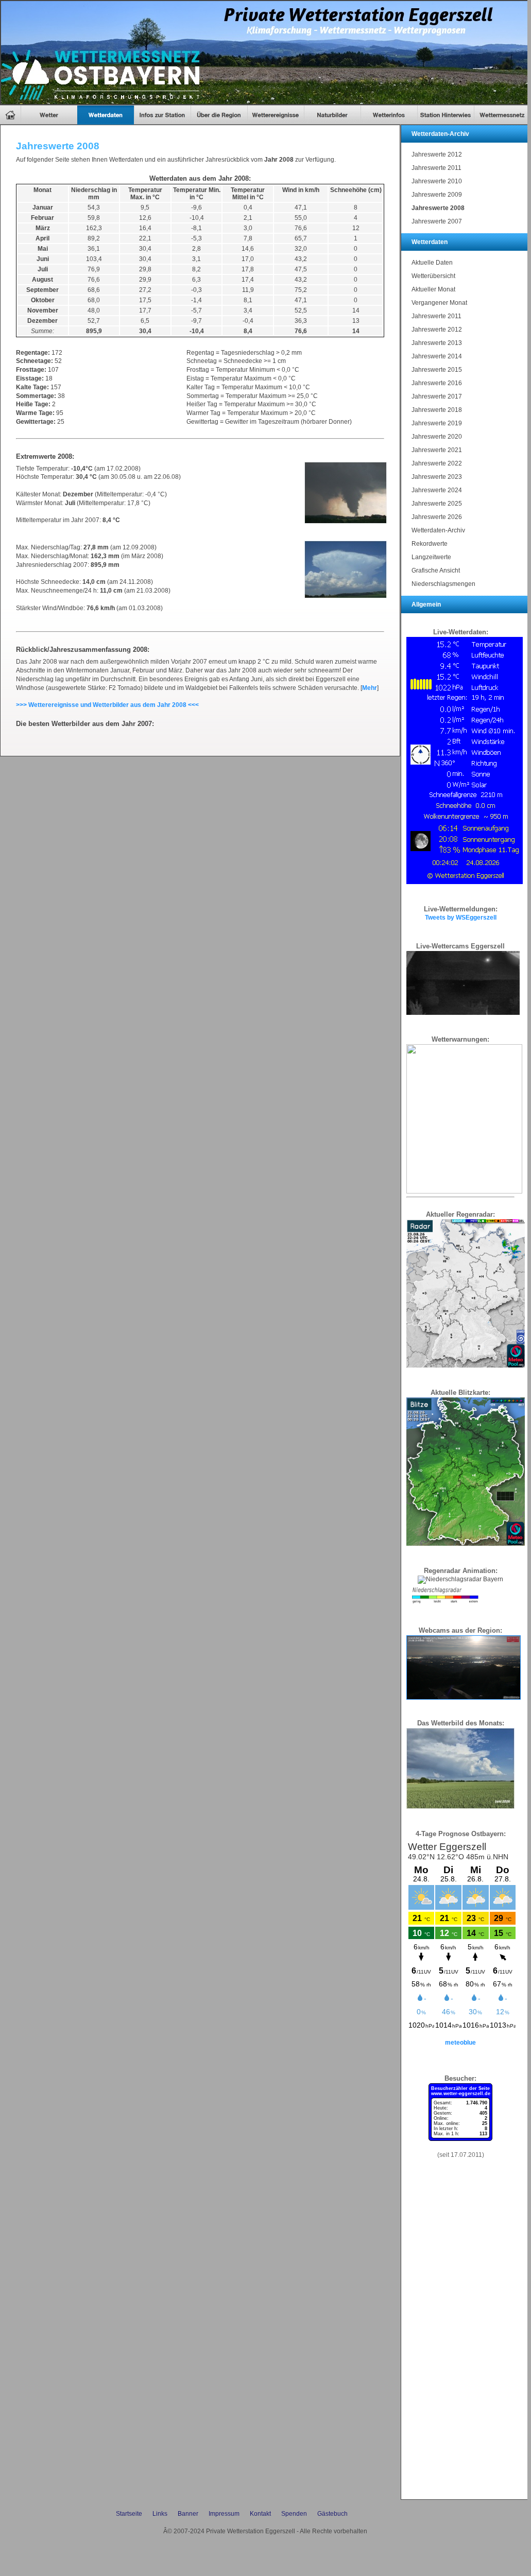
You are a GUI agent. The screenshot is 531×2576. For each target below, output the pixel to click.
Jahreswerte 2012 (437, 154)
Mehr (370, 688)
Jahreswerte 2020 (437, 437)
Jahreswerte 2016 (437, 383)
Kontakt (260, 2514)
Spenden (294, 2514)
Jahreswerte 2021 (437, 450)
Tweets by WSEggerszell (461, 918)
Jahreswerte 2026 (437, 517)
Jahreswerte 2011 (436, 168)
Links (160, 2514)
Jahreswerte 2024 (437, 490)
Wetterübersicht (433, 276)
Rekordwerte (430, 544)
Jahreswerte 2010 (437, 181)
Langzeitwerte (431, 557)
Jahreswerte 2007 (437, 221)
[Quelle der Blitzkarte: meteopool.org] (466, 1544)
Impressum (224, 2514)
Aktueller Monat (433, 289)
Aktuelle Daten (432, 263)
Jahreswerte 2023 (437, 477)
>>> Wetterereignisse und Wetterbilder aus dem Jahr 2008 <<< (107, 705)
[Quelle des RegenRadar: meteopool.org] (466, 1365)
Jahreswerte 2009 (437, 195)
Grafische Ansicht (436, 570)
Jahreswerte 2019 (437, 423)
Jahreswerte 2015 (437, 370)
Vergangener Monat (439, 303)
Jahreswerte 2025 (437, 504)
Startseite (129, 2514)
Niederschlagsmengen (443, 584)
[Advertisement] (460, 2340)
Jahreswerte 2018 (437, 410)
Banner (188, 2514)
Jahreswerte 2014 (437, 356)
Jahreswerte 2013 (437, 343)
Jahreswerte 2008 (438, 208)
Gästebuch (332, 2514)
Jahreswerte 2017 (437, 396)
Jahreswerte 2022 (437, 463)
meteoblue (460, 2043)
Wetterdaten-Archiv (438, 530)
